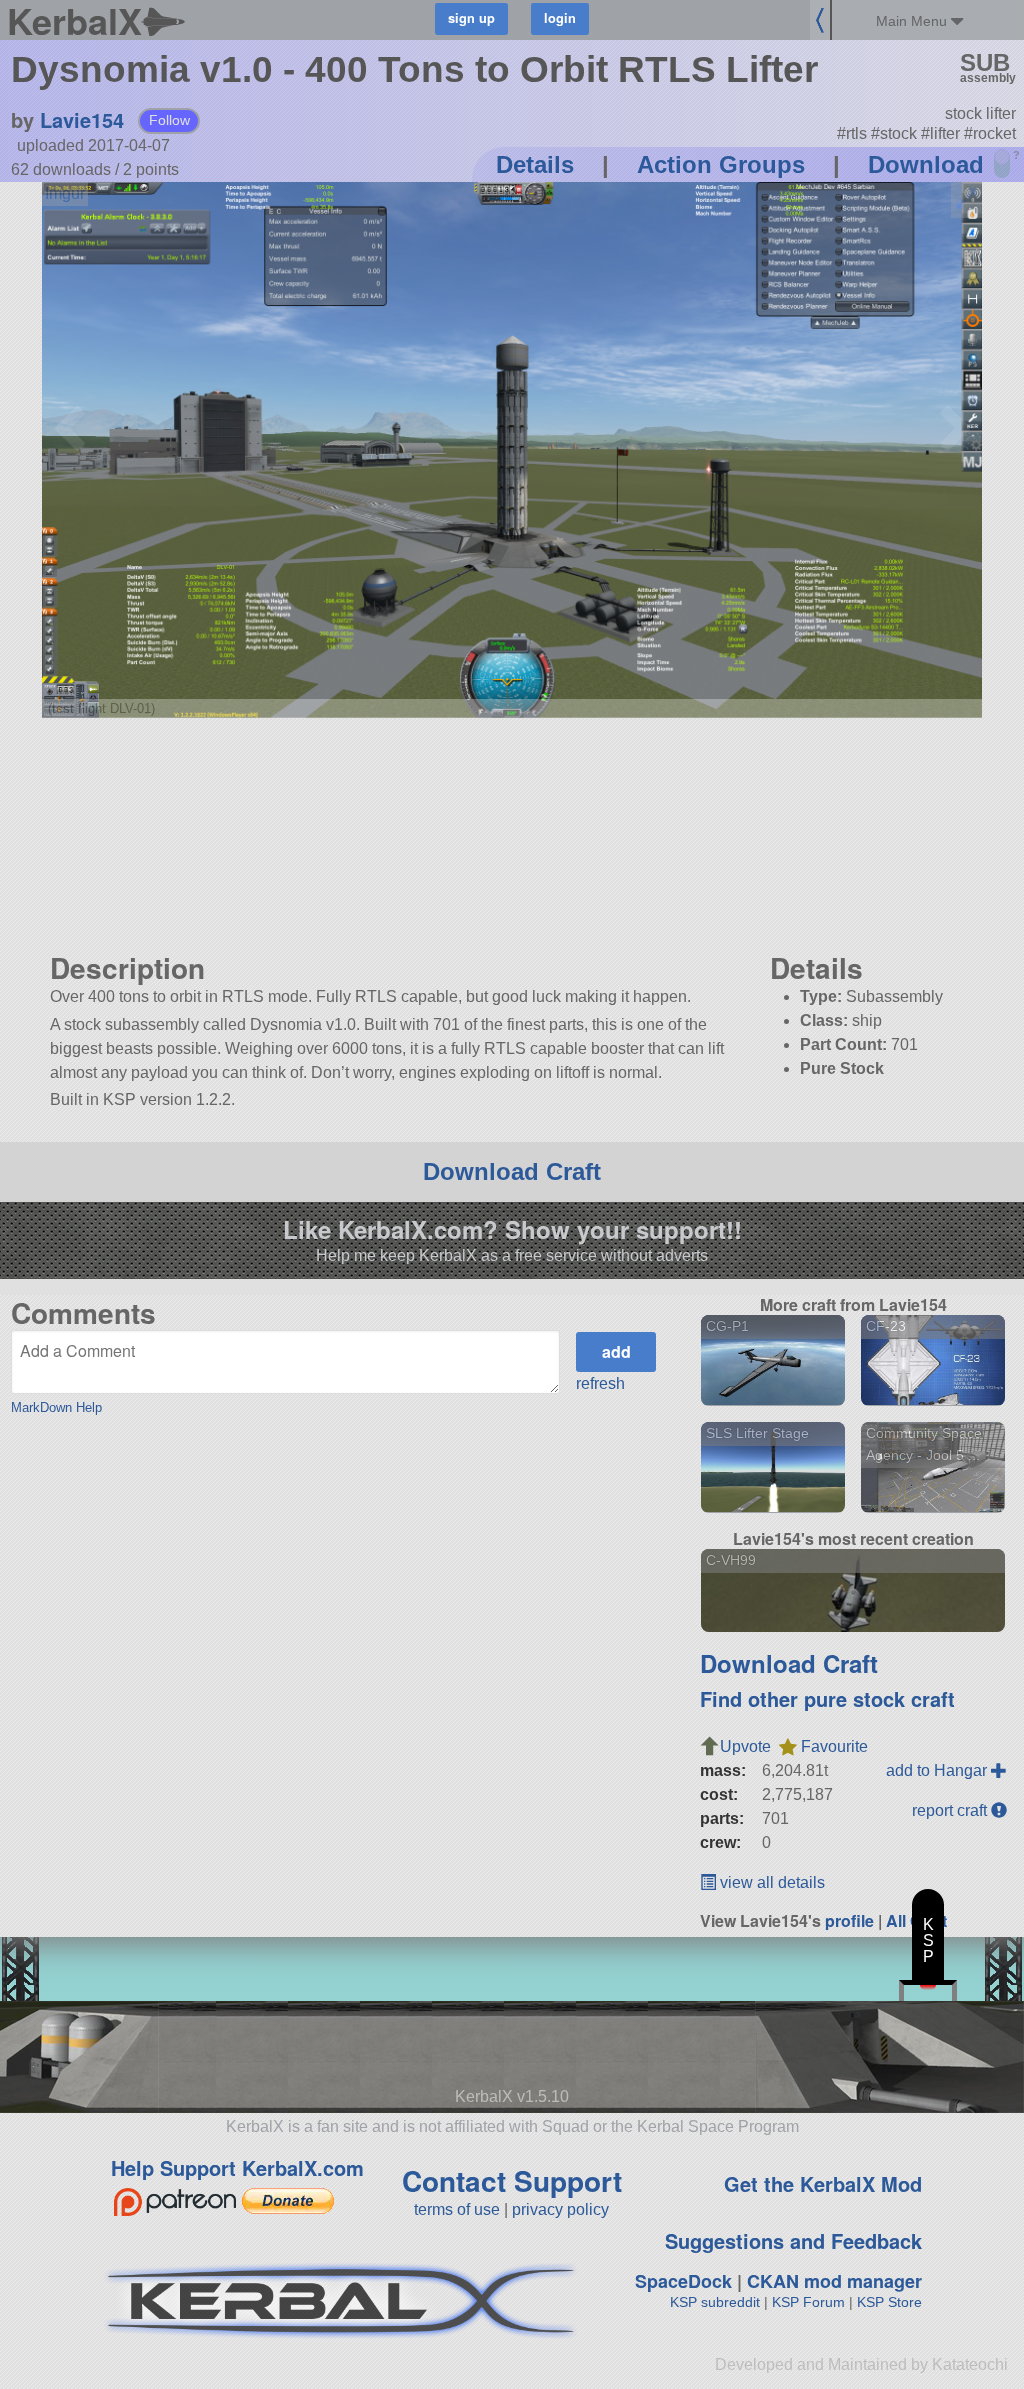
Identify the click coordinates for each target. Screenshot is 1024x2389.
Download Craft (512, 1171)
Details (535, 164)
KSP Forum (808, 2302)
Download (926, 164)
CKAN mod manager (834, 2281)
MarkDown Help (56, 1407)
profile (849, 1920)
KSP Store (889, 2302)
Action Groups (721, 164)
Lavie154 (82, 119)
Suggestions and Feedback (793, 2240)
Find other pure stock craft (827, 1698)
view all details (770, 1882)
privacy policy (560, 2209)
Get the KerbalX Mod (823, 2183)
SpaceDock (683, 2281)
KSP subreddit (715, 2302)
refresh (600, 1383)
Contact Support (512, 2180)
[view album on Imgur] (65, 194)
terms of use (457, 2209)
